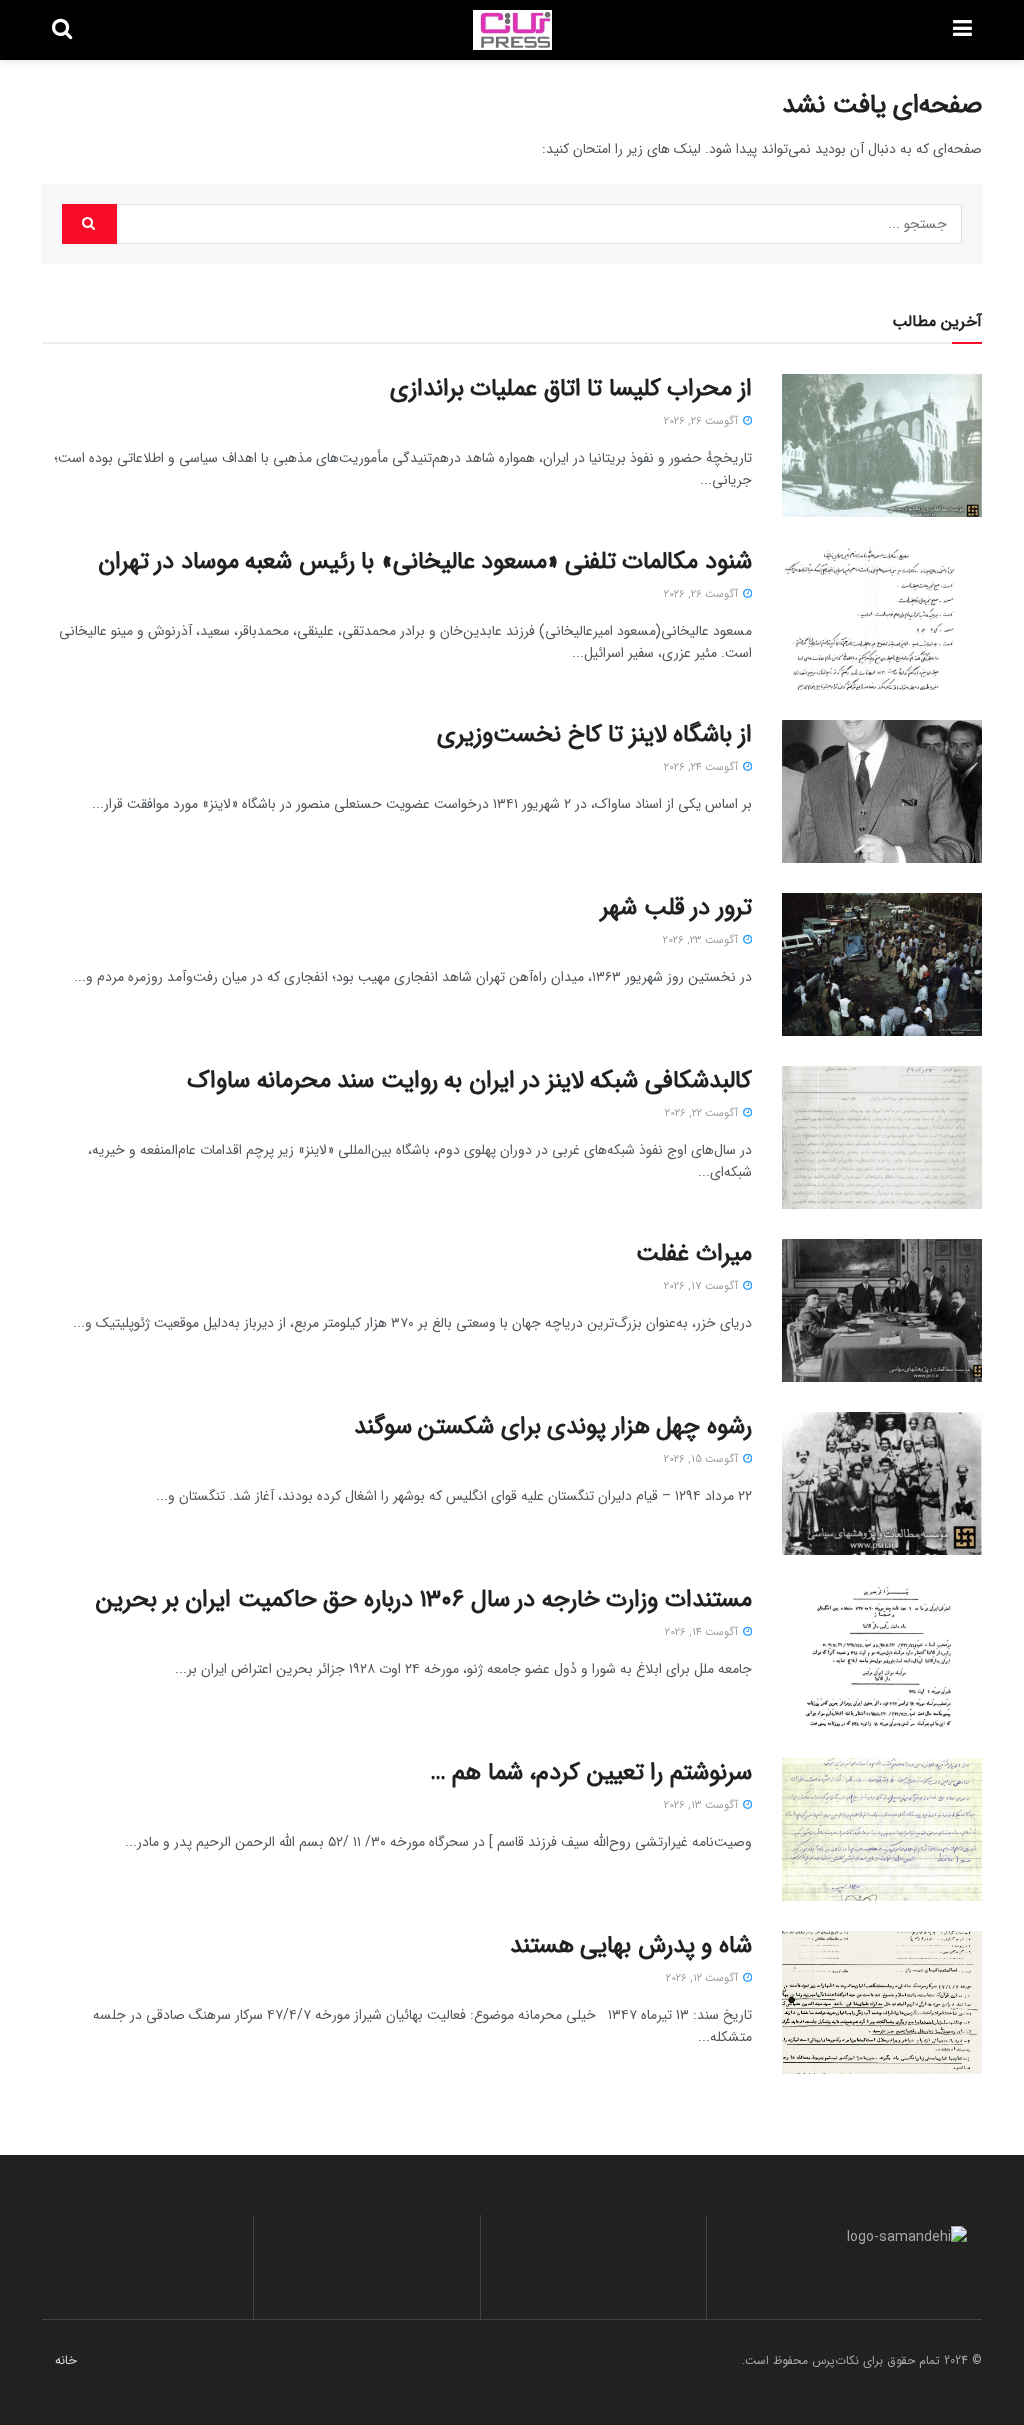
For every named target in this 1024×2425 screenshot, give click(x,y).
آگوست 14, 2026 (703, 1632)
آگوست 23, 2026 (702, 940)
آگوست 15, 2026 (702, 1459)
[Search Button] (89, 224)
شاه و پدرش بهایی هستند (631, 1946)
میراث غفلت (694, 1254)
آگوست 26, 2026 (702, 421)
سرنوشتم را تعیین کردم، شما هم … (591, 1773)
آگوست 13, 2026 (702, 1805)
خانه (66, 2360)
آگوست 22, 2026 (703, 1113)
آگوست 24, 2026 (702, 767)
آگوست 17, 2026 (702, 1286)
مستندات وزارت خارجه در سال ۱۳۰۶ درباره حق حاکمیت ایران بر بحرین (424, 1600)
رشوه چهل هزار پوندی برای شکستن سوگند (553, 1427)
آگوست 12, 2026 (703, 1978)
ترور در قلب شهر (676, 908)
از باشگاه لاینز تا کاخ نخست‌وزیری (594, 735)
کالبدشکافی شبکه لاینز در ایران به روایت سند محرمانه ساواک (469, 1081)
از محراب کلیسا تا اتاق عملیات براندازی (571, 389)
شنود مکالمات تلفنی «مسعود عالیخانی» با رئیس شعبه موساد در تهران (425, 562)
